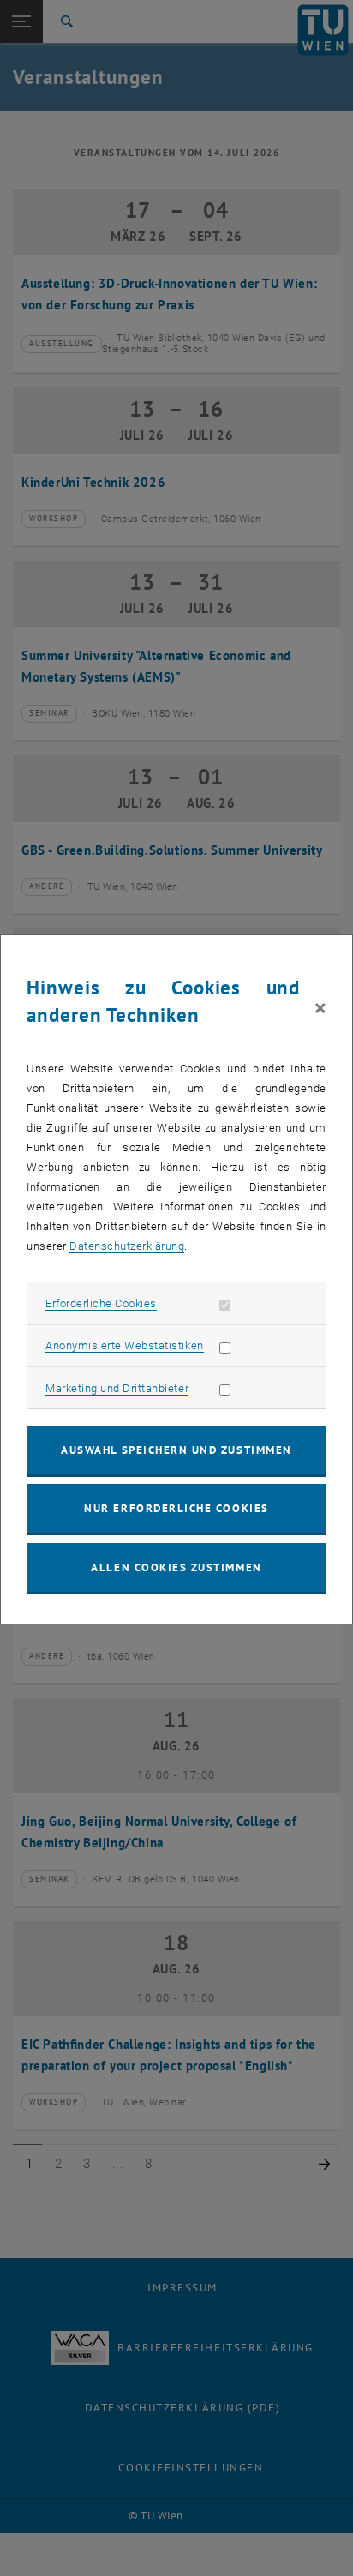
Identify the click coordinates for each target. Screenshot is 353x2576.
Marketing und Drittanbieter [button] (117, 1388)
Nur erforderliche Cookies (176, 1508)
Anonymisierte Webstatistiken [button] (124, 1345)
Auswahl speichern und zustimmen (176, 1450)
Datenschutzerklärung (127, 1246)
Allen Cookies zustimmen (176, 1567)
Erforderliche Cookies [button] (101, 1303)
